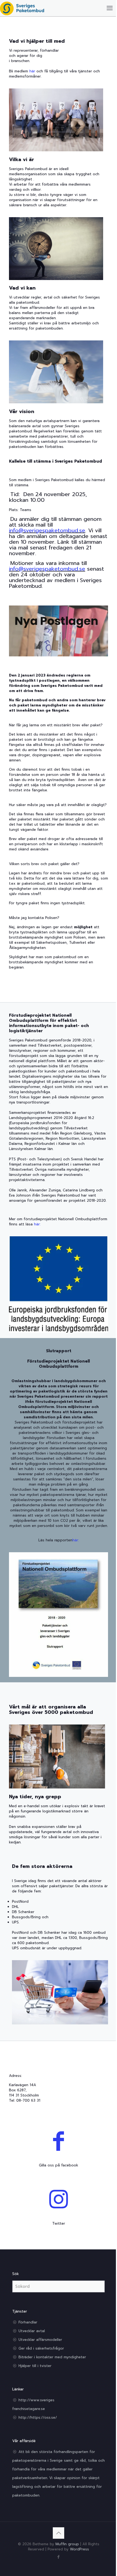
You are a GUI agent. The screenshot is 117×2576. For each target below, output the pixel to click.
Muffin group (67, 2544)
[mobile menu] (110, 8)
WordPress (79, 2549)
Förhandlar (28, 2322)
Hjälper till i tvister (35, 2366)
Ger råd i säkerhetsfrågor (41, 2348)
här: (37, 1224)
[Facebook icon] (59, 2557)
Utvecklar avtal (32, 2331)
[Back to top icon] (59, 2533)
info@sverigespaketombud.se (47, 530)
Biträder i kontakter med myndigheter (52, 2357)
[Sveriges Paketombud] (22, 8)
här (32, 71)
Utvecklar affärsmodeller (40, 2340)
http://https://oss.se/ (38, 2417)
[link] (59, 631)
